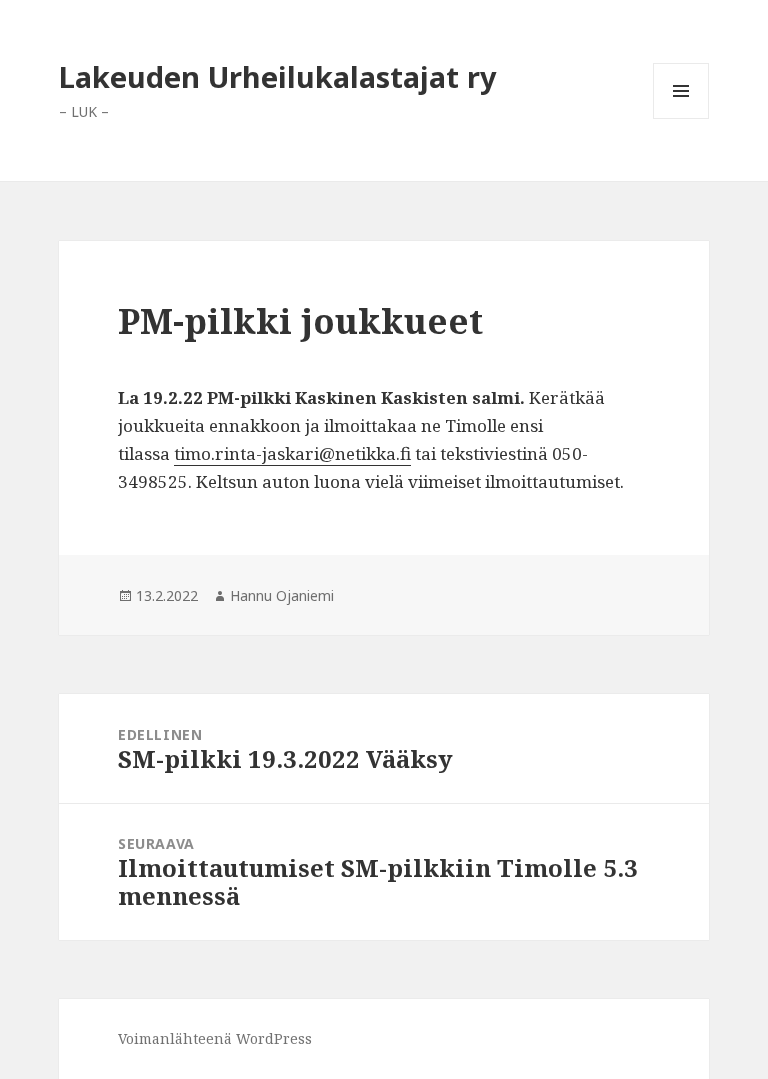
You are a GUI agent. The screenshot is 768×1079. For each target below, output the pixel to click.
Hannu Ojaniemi (282, 595)
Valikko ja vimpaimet (681, 118)
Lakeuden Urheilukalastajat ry (278, 76)
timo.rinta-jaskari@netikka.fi (292, 453)
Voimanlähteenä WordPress (215, 1038)
